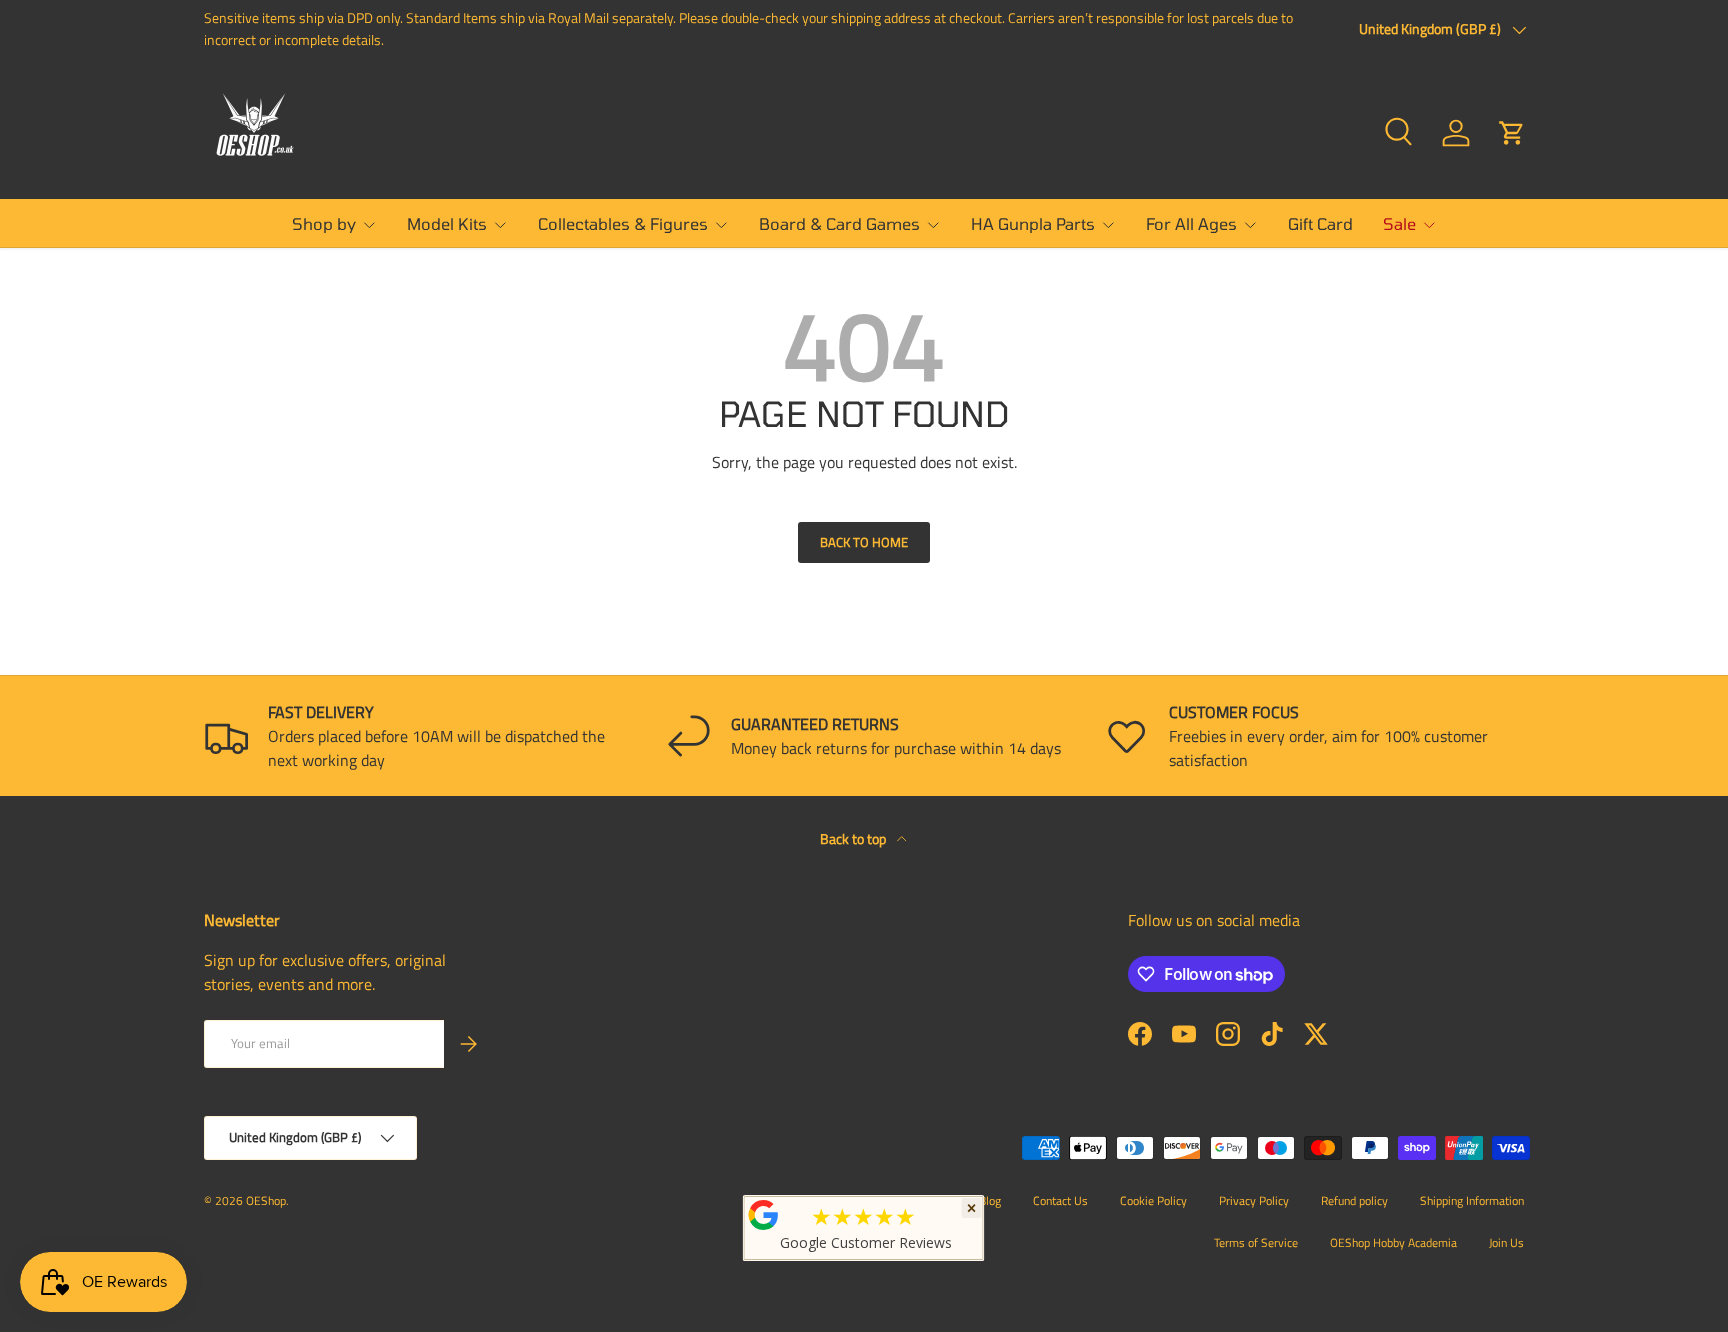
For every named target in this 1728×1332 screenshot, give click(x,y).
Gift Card (1320, 223)
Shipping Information (1472, 1200)
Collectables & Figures (623, 223)
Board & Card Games (839, 223)
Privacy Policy (1254, 1200)
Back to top (854, 838)
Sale (1399, 223)
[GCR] (764, 1215)
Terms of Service (1256, 1242)
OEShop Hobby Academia (1393, 1242)
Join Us (1506, 1242)
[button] (1512, 133)
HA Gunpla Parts (1033, 223)
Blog (990, 1200)
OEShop (266, 1200)
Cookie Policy (1153, 1200)
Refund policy (1354, 1200)
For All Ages (1191, 223)
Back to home (864, 542)
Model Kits (447, 223)
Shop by (324, 223)
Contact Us (1060, 1200)
